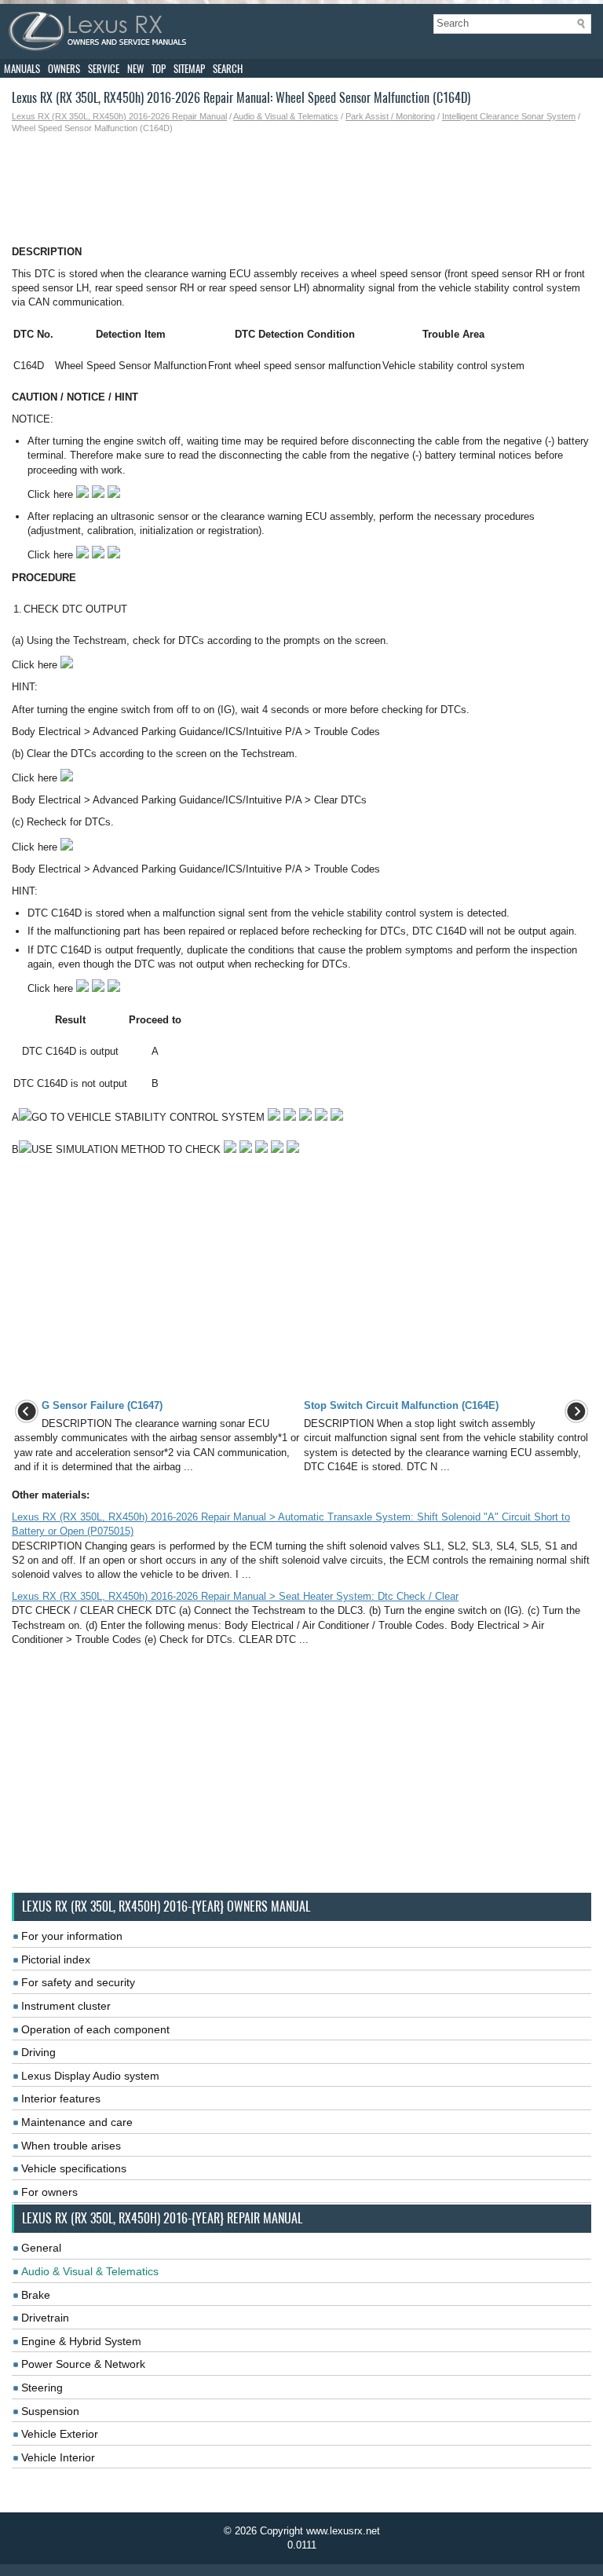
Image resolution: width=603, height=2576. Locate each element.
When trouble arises (71, 2146)
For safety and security (78, 1982)
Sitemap (189, 69)
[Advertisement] (301, 190)
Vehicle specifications (74, 2168)
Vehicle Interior (58, 2457)
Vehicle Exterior (60, 2434)
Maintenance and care (77, 2122)
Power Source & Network (83, 2364)
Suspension (50, 2411)
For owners (49, 2192)
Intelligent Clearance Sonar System (509, 116)
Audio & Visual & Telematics (286, 116)
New (135, 69)
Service (104, 69)
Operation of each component (95, 2029)
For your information (72, 1936)
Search (228, 69)
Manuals (22, 69)
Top (159, 69)
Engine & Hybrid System (81, 2341)
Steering (42, 2388)
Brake (36, 2295)
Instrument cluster (66, 2006)
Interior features (61, 2098)
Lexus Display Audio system (90, 2076)
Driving (38, 2052)
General (41, 2248)
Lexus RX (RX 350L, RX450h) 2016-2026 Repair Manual (119, 116)
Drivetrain (45, 2318)
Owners (64, 69)
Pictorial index (56, 1959)
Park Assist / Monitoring (390, 116)
